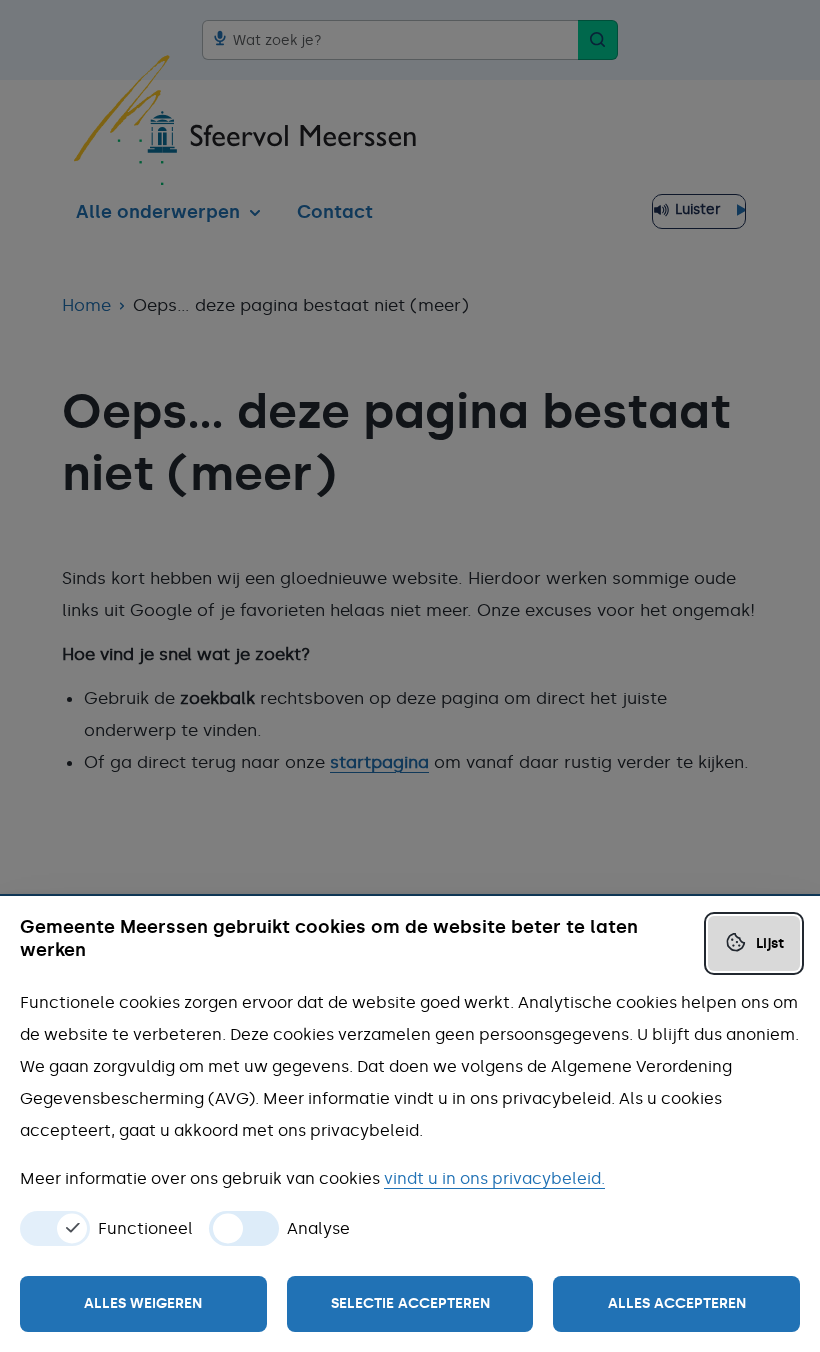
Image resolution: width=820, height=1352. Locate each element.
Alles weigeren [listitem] (143, 1303)
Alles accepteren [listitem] (677, 1303)
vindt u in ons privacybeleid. (494, 1178)
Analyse (318, 1229)
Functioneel (145, 1229)
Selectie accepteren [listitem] (410, 1303)
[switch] (55, 1228)
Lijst (770, 943)
